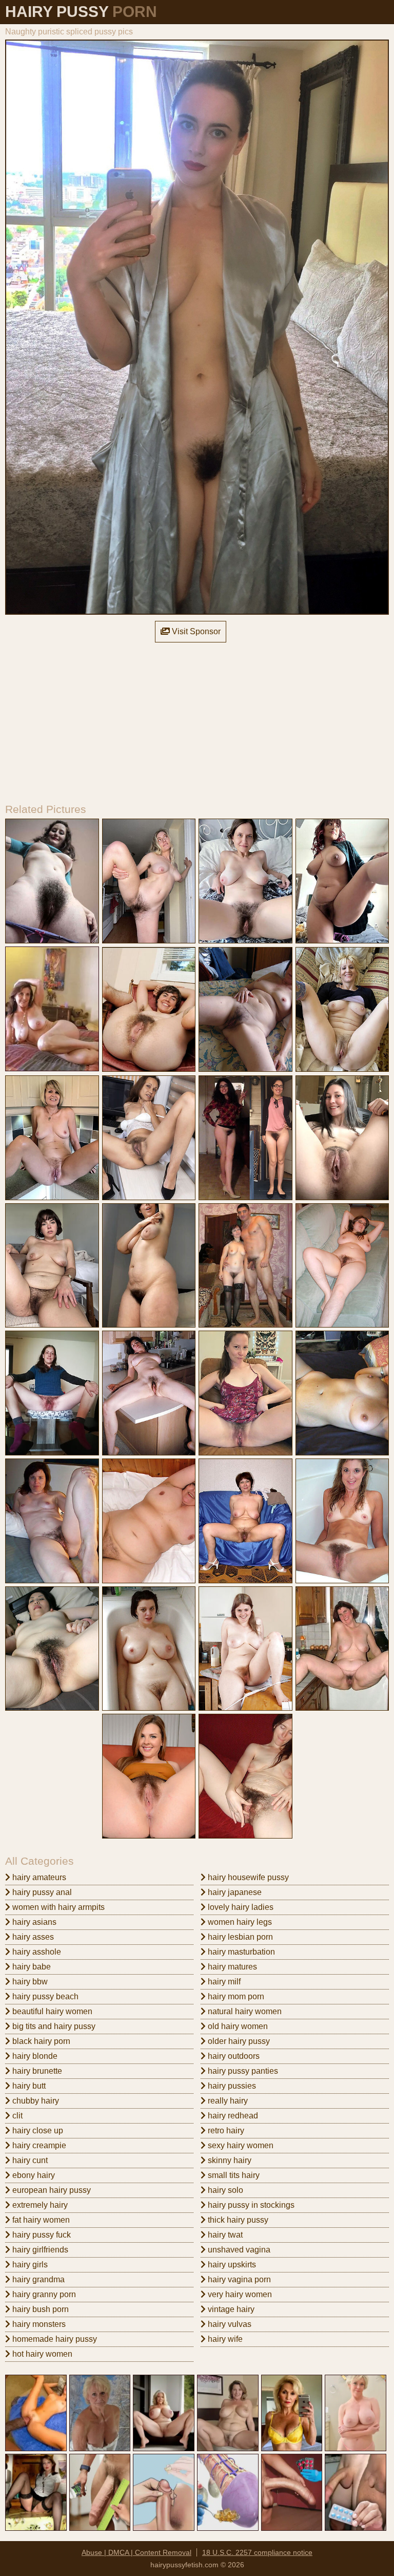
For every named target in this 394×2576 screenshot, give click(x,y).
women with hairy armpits (57, 1907)
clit (16, 2116)
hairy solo (224, 2190)
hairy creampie (38, 2145)
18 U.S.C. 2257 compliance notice (257, 2552)
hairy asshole (36, 1952)
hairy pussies (231, 2086)
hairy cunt (29, 2160)
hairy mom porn (235, 1996)
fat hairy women (40, 2220)
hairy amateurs (38, 1877)
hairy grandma (37, 2279)
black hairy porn (40, 2041)
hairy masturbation (240, 1952)
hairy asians (33, 1922)
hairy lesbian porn (239, 1937)
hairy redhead (232, 2116)
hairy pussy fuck (41, 2235)
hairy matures (231, 1967)
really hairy (227, 2101)
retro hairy (225, 2130)
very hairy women (239, 2294)
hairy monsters (38, 2324)
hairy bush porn (40, 2309)
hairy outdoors (233, 2056)
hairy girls (29, 2265)
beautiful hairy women (51, 2011)
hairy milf (223, 1982)
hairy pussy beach (44, 1996)
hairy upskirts (231, 2265)
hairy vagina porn (238, 2279)
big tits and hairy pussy (53, 2026)
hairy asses (32, 1937)
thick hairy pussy (237, 2220)
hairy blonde (34, 2056)
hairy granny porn (43, 2294)
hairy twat (224, 2235)
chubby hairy (35, 2101)
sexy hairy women (240, 2145)
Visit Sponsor (195, 631)
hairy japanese (234, 1892)
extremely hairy (39, 2205)
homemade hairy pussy (54, 2339)
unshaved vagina (238, 2250)
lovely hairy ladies (240, 1907)
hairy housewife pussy (247, 1877)
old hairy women (237, 2026)
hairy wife (224, 2339)
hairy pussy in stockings (250, 2205)
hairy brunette (36, 2071)
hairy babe (31, 1967)
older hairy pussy (238, 2041)
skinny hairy (229, 2160)
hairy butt (28, 2086)
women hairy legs (239, 1922)
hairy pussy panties (242, 2071)
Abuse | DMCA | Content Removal (136, 2552)
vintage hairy (230, 2309)
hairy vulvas (229, 2324)
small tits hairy (233, 2175)
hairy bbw (29, 1982)
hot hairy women (41, 2354)
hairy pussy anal (41, 1892)
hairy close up (37, 2130)
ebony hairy (33, 2175)
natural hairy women (244, 2011)
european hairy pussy (51, 2190)
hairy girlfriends (39, 2250)
